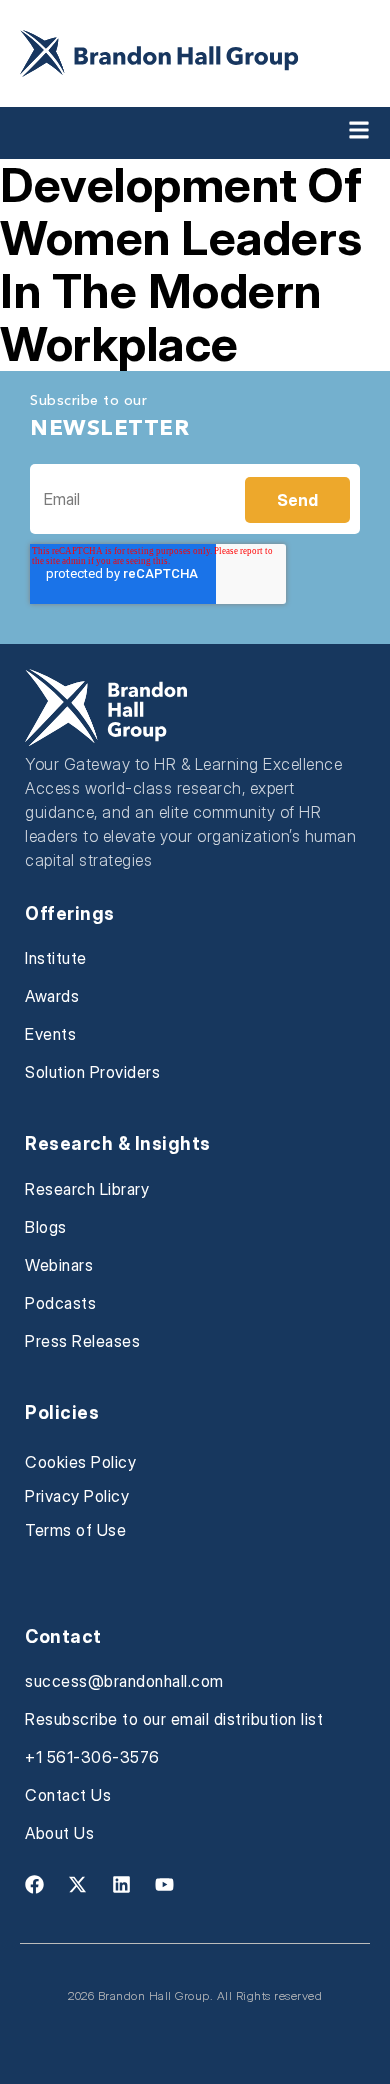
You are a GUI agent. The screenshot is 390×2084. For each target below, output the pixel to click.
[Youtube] (165, 1884)
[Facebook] (34, 1884)
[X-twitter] (78, 1884)
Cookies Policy (80, 1462)
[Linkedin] (121, 1884)
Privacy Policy (77, 1496)
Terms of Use (75, 1530)
